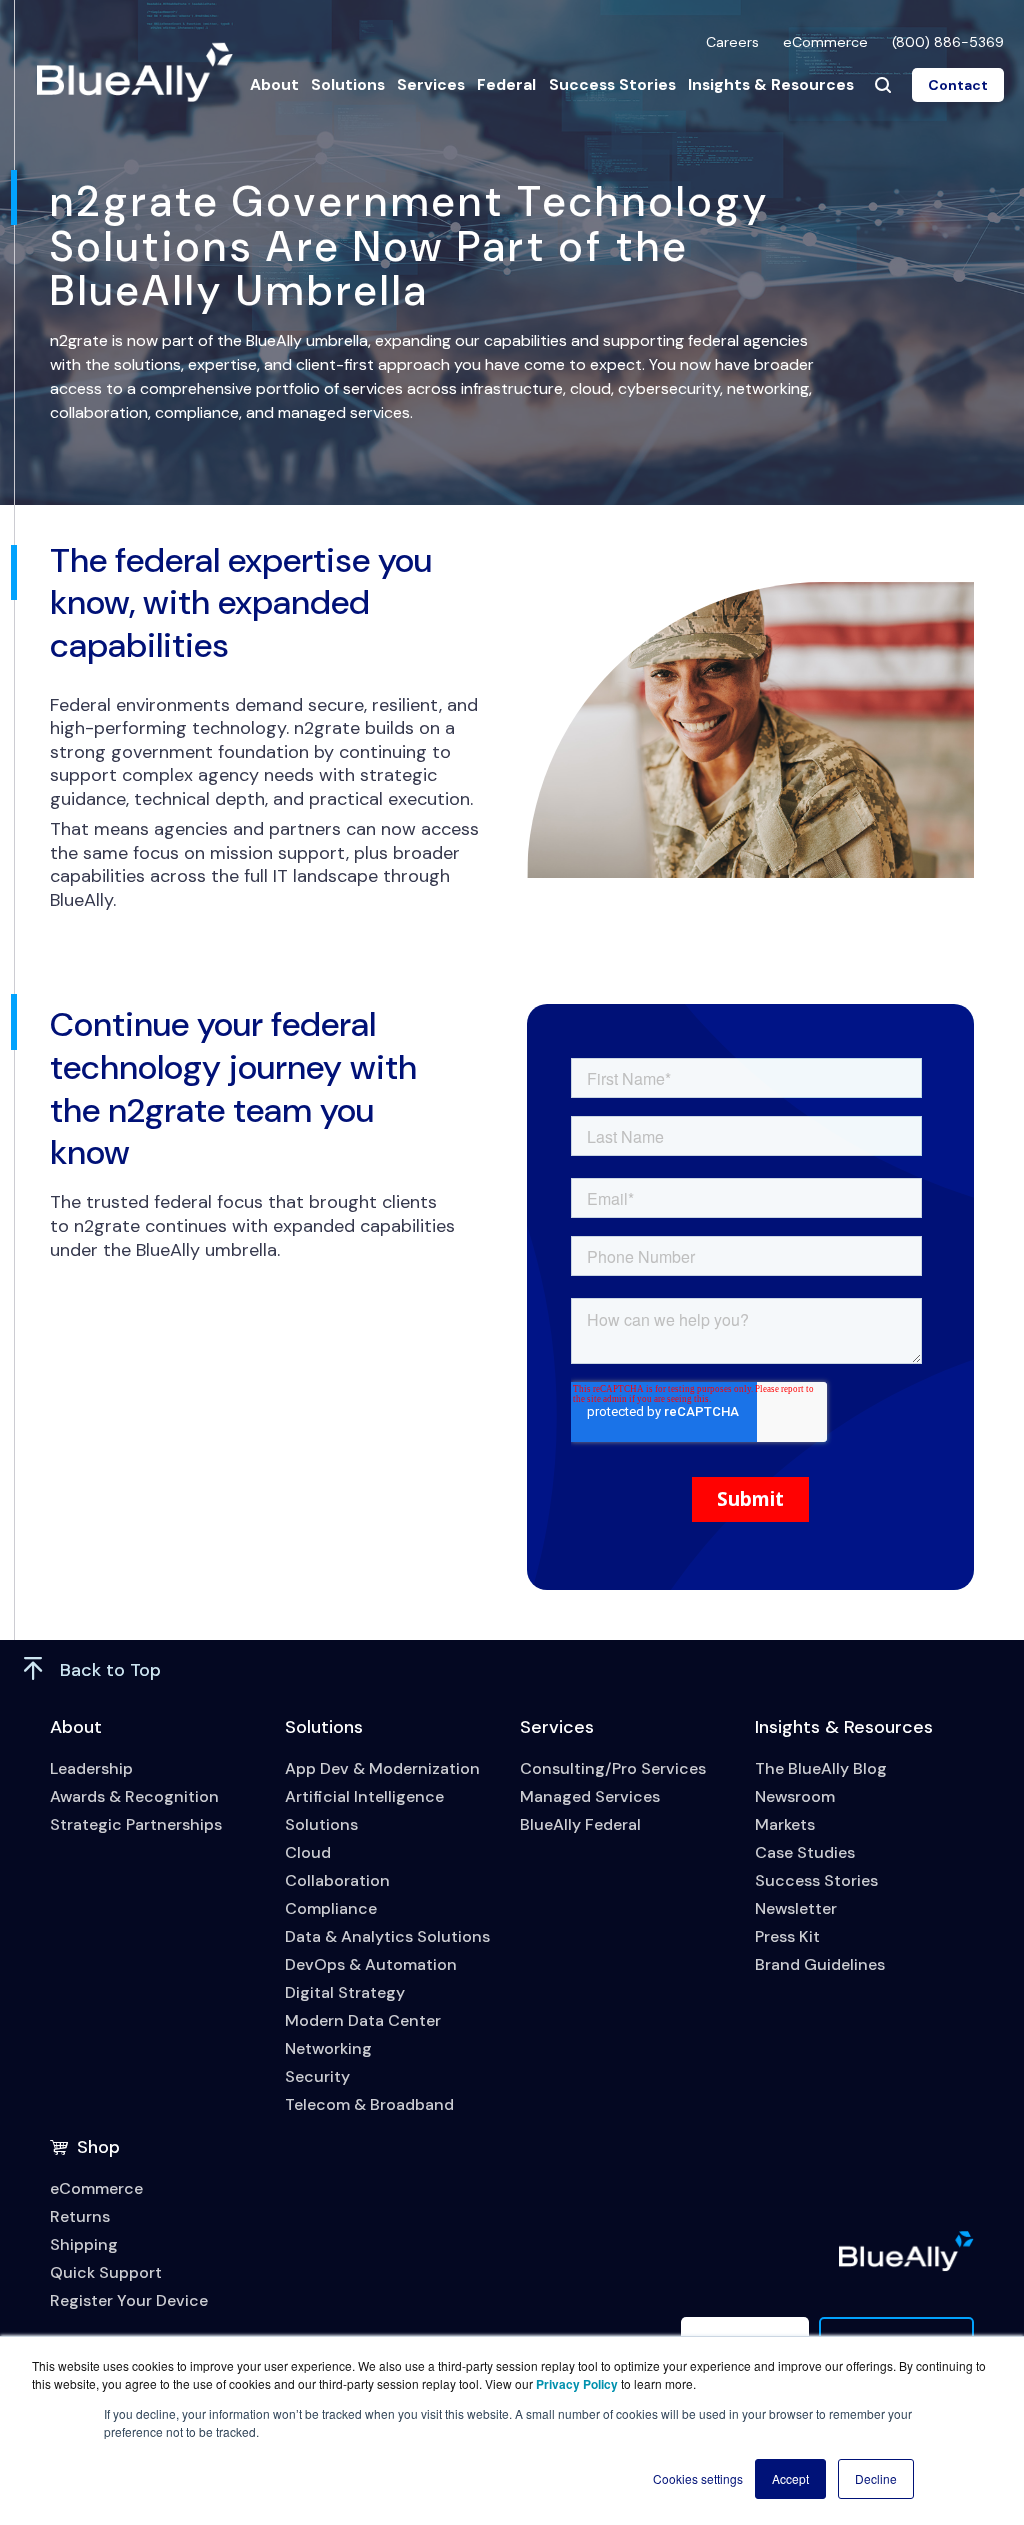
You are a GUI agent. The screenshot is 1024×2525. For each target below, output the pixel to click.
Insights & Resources (771, 84)
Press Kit (787, 1936)
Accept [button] (790, 2478)
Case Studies (805, 1852)
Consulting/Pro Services (613, 1768)
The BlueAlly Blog (821, 1768)
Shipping (84, 2244)
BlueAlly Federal (580, 1824)
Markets (785, 1824)
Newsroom (795, 1796)
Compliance (331, 1908)
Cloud (308, 1852)
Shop (98, 2147)
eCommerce (825, 42)
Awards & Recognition (134, 1796)
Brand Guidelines (820, 1964)
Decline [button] (876, 2478)
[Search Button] (883, 85)
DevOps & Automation (371, 1964)
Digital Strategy (345, 1992)
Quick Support (106, 2272)
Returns (80, 2216)
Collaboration (337, 1880)
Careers (732, 42)
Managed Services (590, 1796)
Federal (506, 84)
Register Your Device (129, 2300)
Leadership (91, 1768)
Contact (958, 85)
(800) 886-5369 (948, 42)
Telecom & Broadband (369, 2104)
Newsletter (796, 1908)
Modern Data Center (363, 2020)
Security (317, 2076)
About (274, 84)
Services (431, 84)
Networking (328, 2048)
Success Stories (612, 84)
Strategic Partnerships (136, 1824)
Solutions (348, 84)
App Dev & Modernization (382, 1768)
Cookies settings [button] (698, 2478)
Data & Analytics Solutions (387, 1936)
